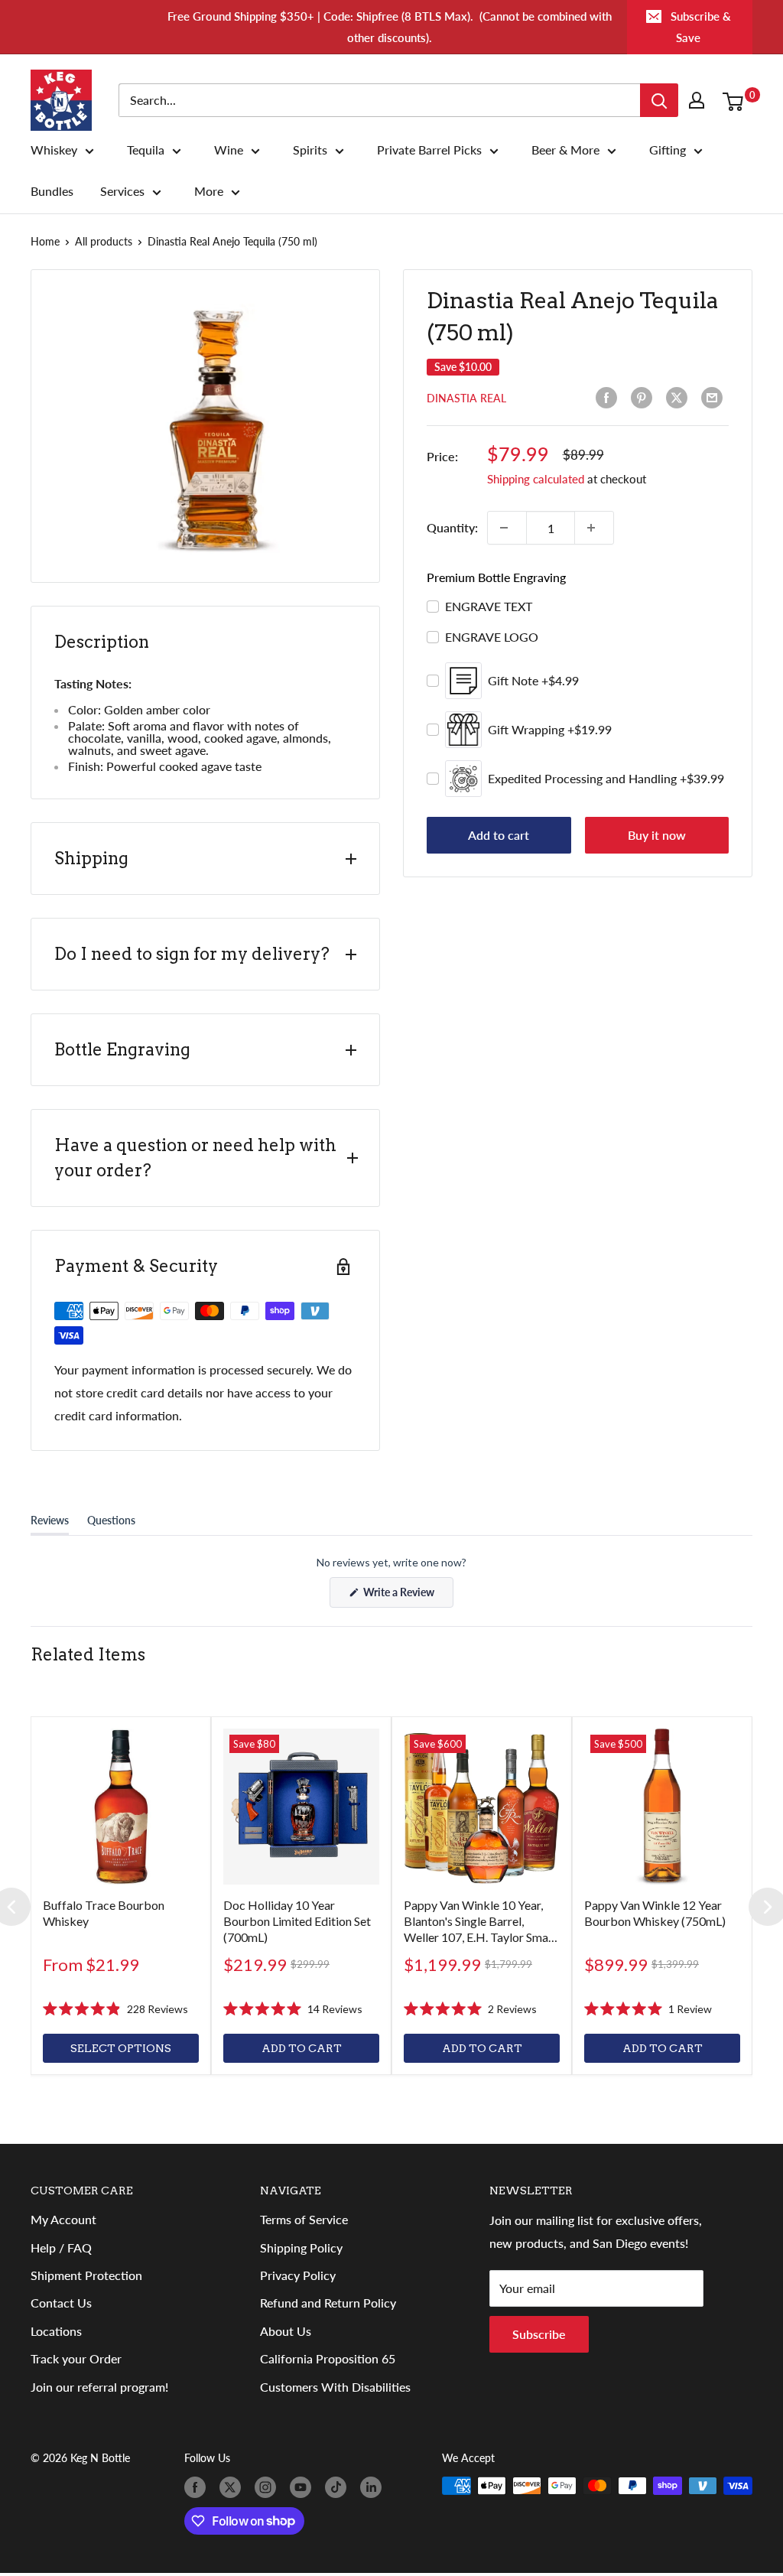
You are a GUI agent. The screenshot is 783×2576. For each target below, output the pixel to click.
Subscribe (539, 2334)
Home (45, 241)
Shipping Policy (301, 2247)
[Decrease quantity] (507, 528)
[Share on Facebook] (609, 398)
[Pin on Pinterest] (645, 398)
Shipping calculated (536, 479)
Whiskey (54, 150)
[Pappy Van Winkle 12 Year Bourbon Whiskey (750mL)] (662, 1807)
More (209, 191)
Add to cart (499, 835)
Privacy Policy (298, 2275)
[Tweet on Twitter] (680, 398)
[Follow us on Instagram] (268, 2487)
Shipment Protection (86, 2275)
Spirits (310, 150)
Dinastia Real (466, 398)
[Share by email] (715, 398)
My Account (63, 2219)
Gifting (668, 150)
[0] (737, 100)
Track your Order (76, 2358)
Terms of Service (304, 2219)
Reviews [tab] (50, 1524)
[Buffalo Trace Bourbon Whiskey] (121, 1807)
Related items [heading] (88, 1654)
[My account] (700, 100)
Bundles (52, 191)
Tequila (146, 150)
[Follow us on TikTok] (339, 2487)
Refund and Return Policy (328, 2303)
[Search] (659, 100)
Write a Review (407, 1596)
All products (104, 241)
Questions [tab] (111, 1524)
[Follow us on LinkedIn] (374, 2487)
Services (122, 191)
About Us (286, 2331)
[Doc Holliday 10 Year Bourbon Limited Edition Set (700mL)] (301, 1807)
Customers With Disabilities (335, 2387)
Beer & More (565, 150)
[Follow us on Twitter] (233, 2487)
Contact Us (61, 2303)
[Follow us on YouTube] (304, 2487)
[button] (115, 2009)
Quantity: (452, 527)
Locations (56, 2331)
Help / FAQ (61, 2247)
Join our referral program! (99, 2387)
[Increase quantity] (594, 528)
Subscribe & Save (701, 27)
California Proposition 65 (328, 2358)
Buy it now (657, 835)
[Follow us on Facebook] (198, 2487)
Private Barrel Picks (429, 150)
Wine (229, 150)
